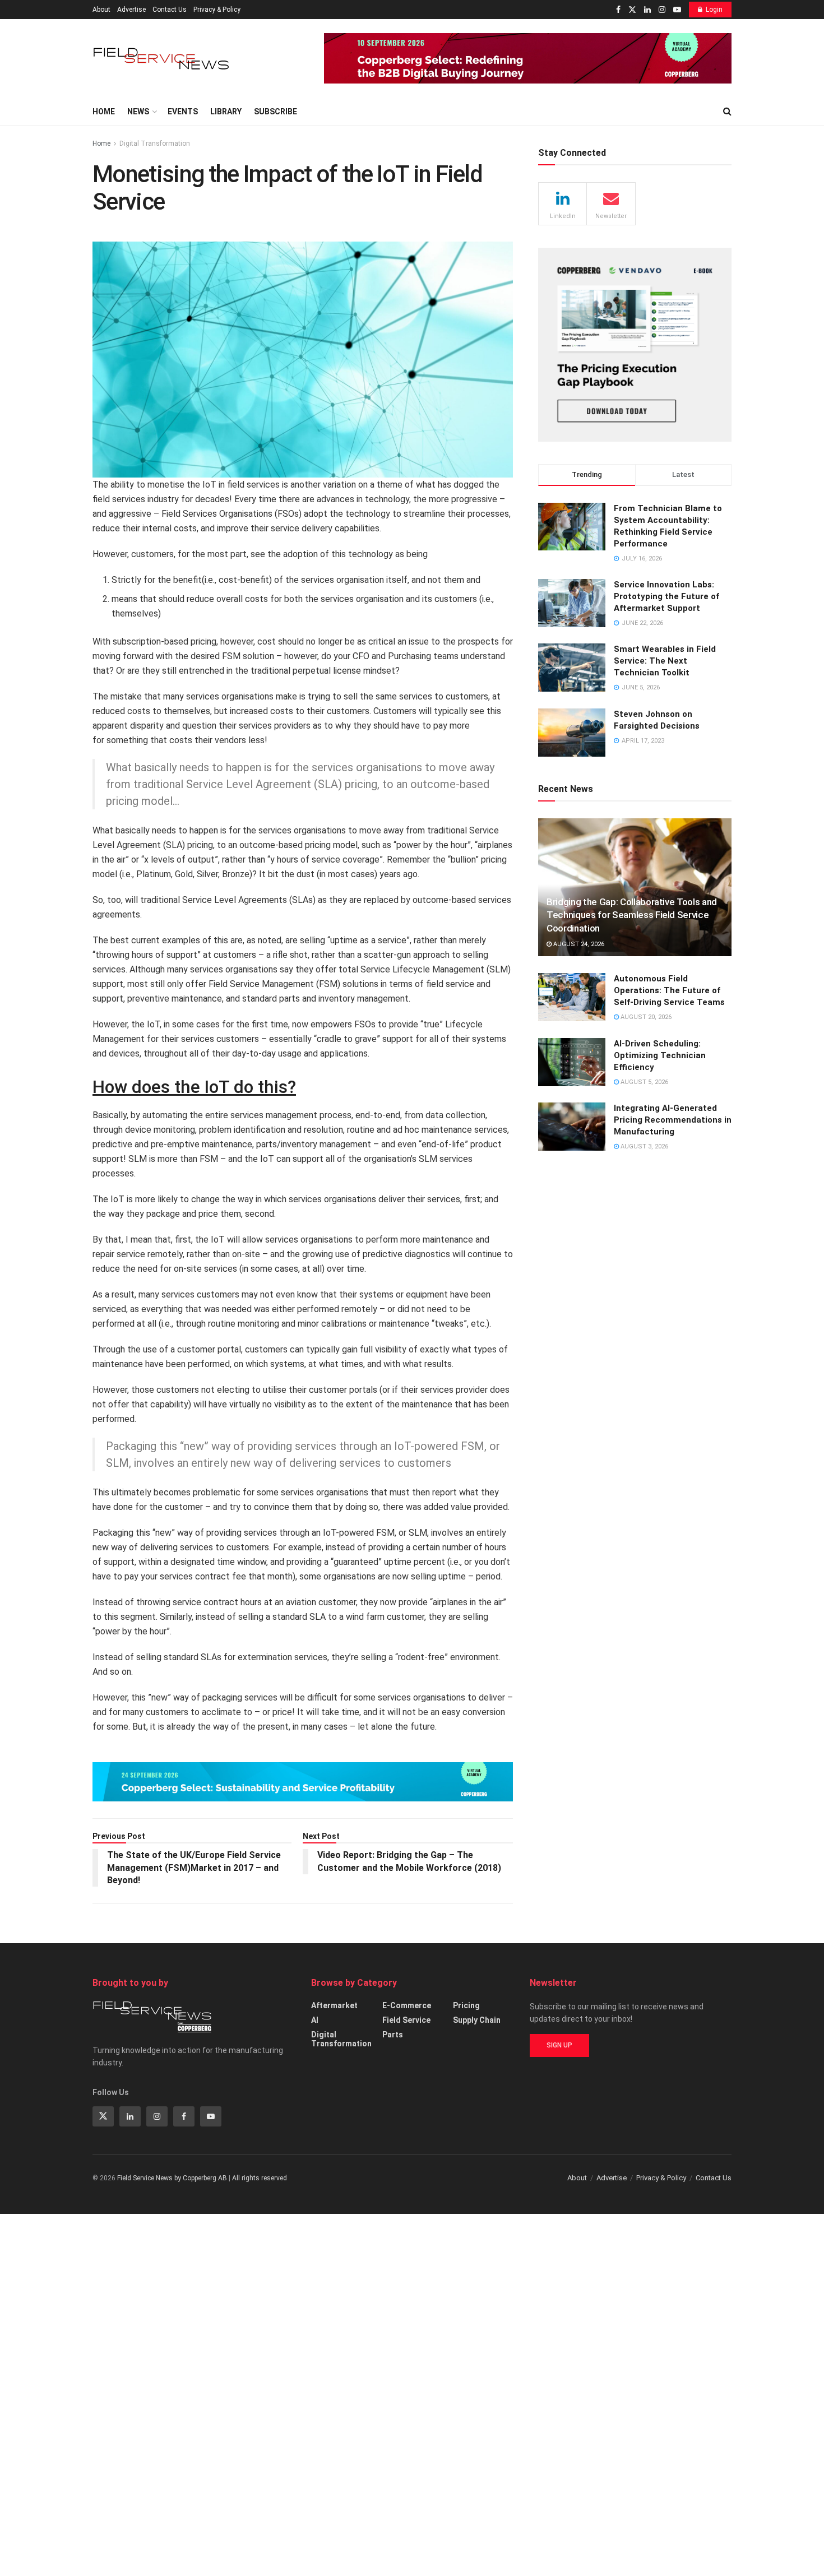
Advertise (131, 10)
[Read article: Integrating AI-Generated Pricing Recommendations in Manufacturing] (572, 1127)
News (138, 112)
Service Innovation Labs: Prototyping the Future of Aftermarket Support (666, 596)
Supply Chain (477, 2020)
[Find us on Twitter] (632, 10)
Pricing (466, 2005)
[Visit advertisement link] (528, 58)
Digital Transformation (155, 143)
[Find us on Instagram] (662, 10)
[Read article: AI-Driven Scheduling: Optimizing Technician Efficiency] (572, 1062)
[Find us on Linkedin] (130, 2116)
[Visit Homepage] (163, 59)
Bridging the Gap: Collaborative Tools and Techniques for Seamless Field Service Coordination (632, 915)
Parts (393, 2035)
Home (104, 112)
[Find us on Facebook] (618, 10)
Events (183, 112)
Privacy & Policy (217, 10)
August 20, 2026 (645, 1017)
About (101, 10)
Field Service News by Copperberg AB (172, 2178)
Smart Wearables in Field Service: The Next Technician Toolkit (665, 661)
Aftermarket (334, 2005)
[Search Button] (727, 112)
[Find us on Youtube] (677, 10)
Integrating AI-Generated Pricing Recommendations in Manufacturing (673, 1120)
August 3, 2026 (644, 1146)
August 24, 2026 (578, 944)
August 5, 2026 (644, 1082)
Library (226, 112)
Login (714, 10)
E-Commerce (407, 2005)
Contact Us (170, 10)
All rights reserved (260, 2178)
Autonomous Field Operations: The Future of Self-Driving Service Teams (669, 990)
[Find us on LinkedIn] (647, 10)
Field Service (406, 2020)
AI (315, 2020)
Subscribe (276, 112)
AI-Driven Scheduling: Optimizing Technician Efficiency (660, 1055)
